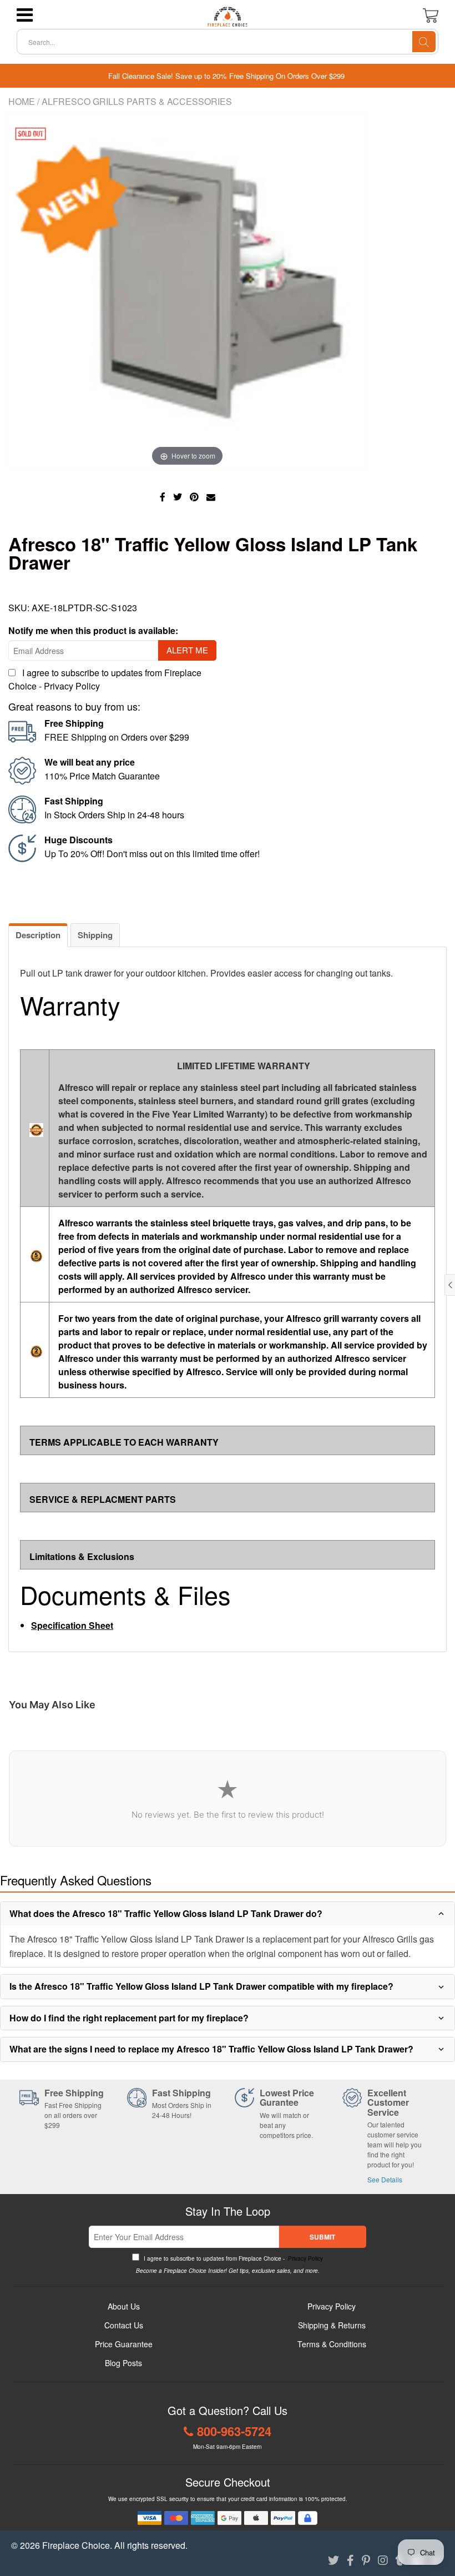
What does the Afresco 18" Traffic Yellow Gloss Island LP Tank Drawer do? (166, 1913)
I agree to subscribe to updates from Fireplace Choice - (232, 2258)
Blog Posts (123, 2363)
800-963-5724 (234, 2431)
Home (22, 101)
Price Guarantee (124, 2344)
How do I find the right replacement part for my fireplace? (129, 2018)
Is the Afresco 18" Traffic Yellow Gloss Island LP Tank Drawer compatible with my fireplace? (201, 1986)
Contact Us (124, 2325)
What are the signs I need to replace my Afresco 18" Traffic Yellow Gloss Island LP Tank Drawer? (211, 2049)
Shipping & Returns (332, 2325)
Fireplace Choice (76, 2545)
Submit (322, 2237)
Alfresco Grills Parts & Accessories (137, 101)
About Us (124, 2306)
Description (38, 935)
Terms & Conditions (332, 2344)
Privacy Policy (72, 686)
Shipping (95, 935)
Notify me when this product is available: (93, 630)
